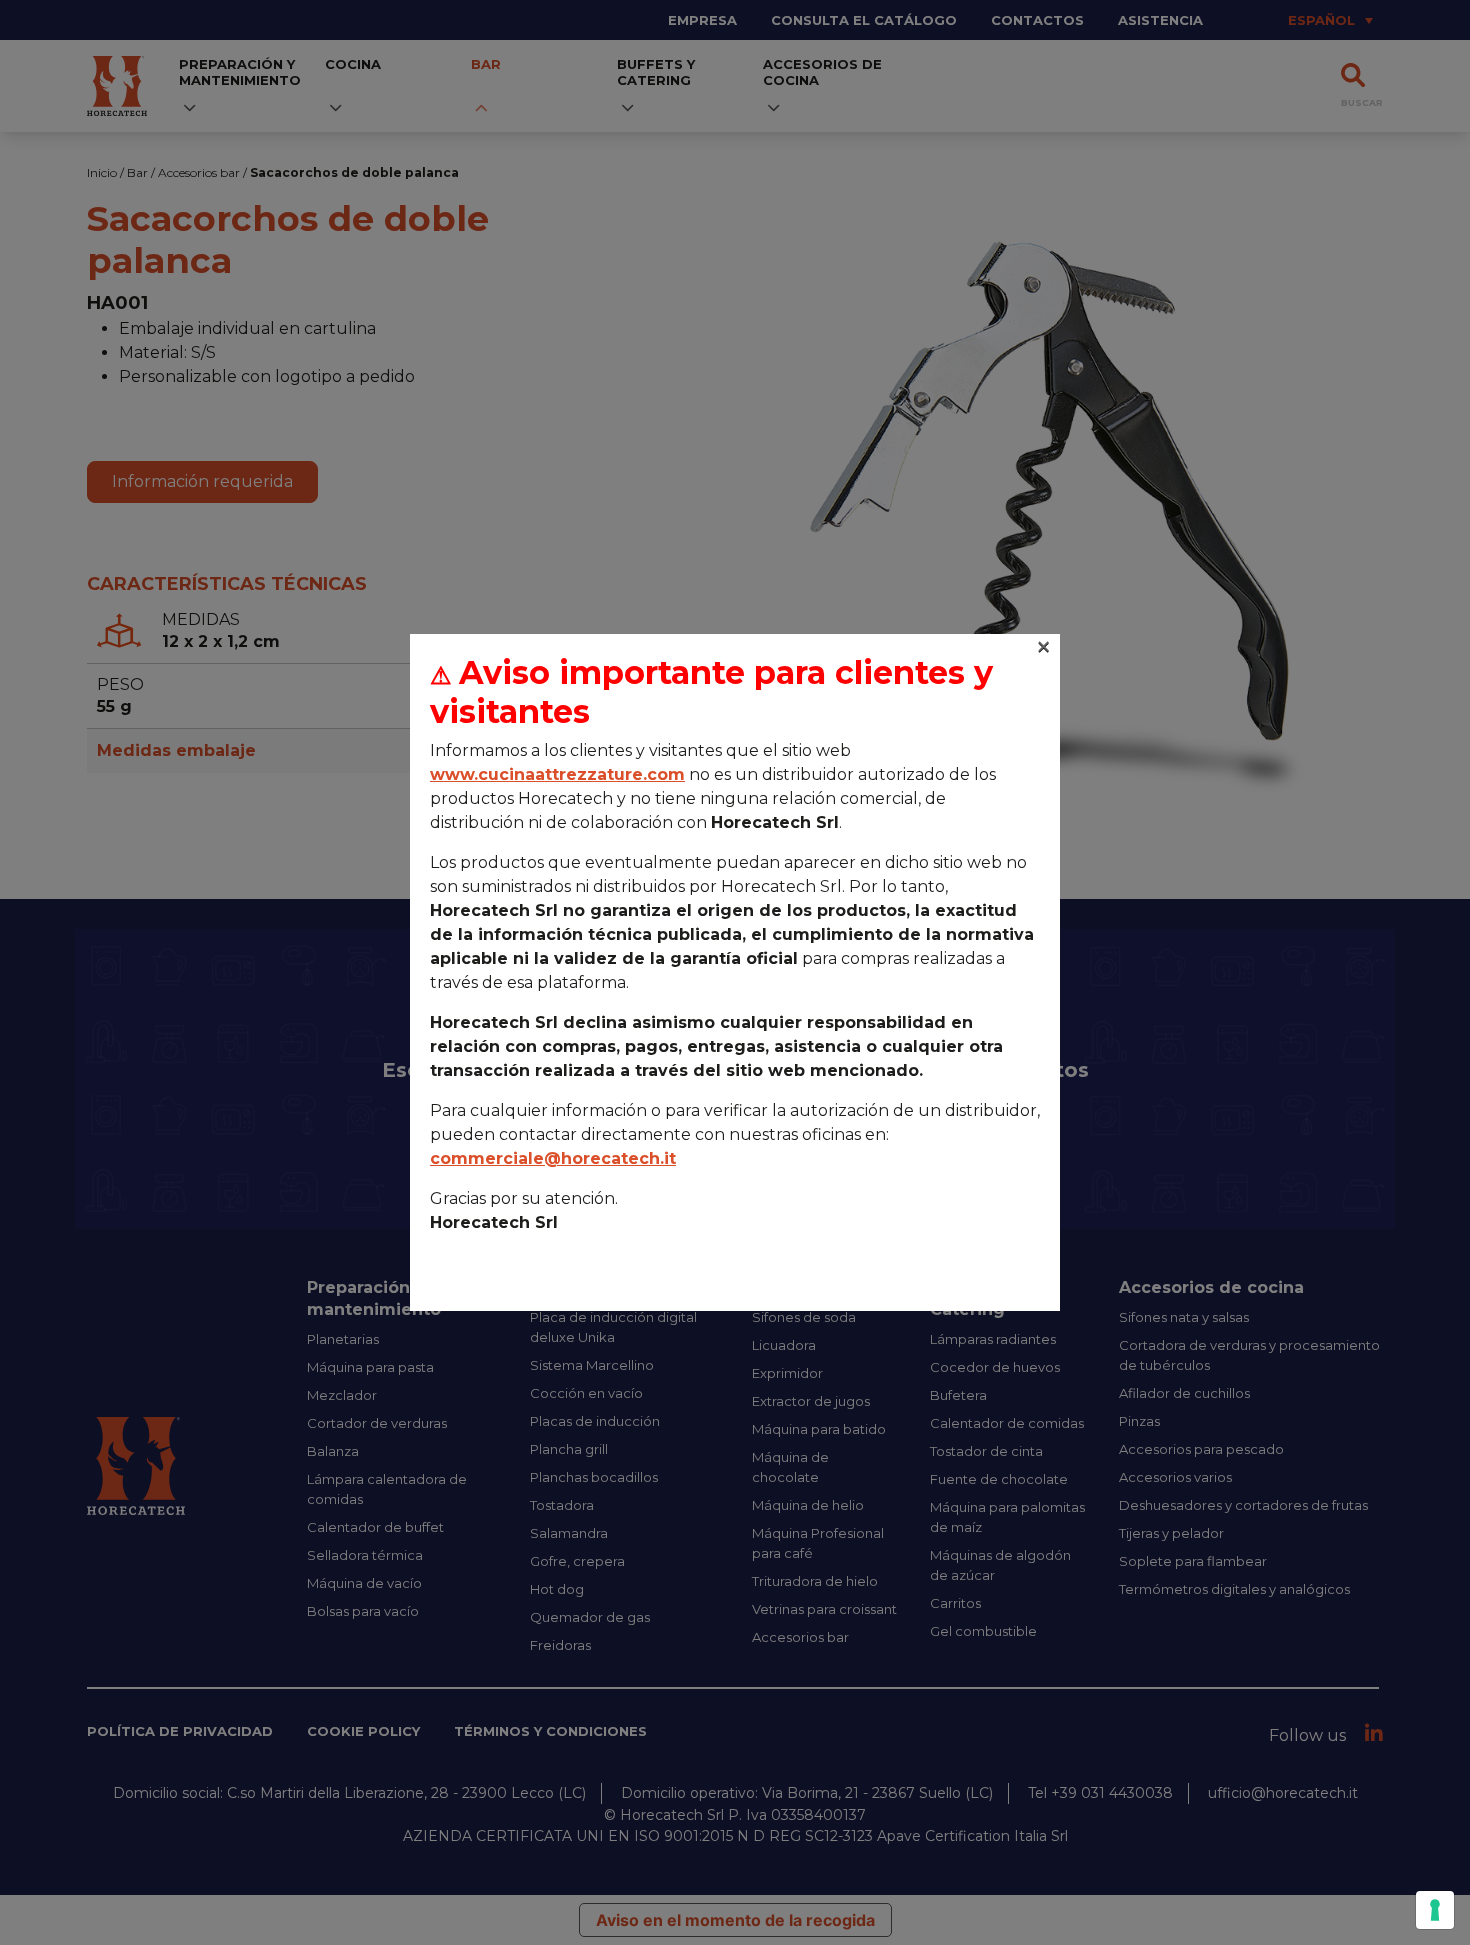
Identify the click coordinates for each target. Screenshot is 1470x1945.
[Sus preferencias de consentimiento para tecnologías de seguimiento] (1435, 1910)
